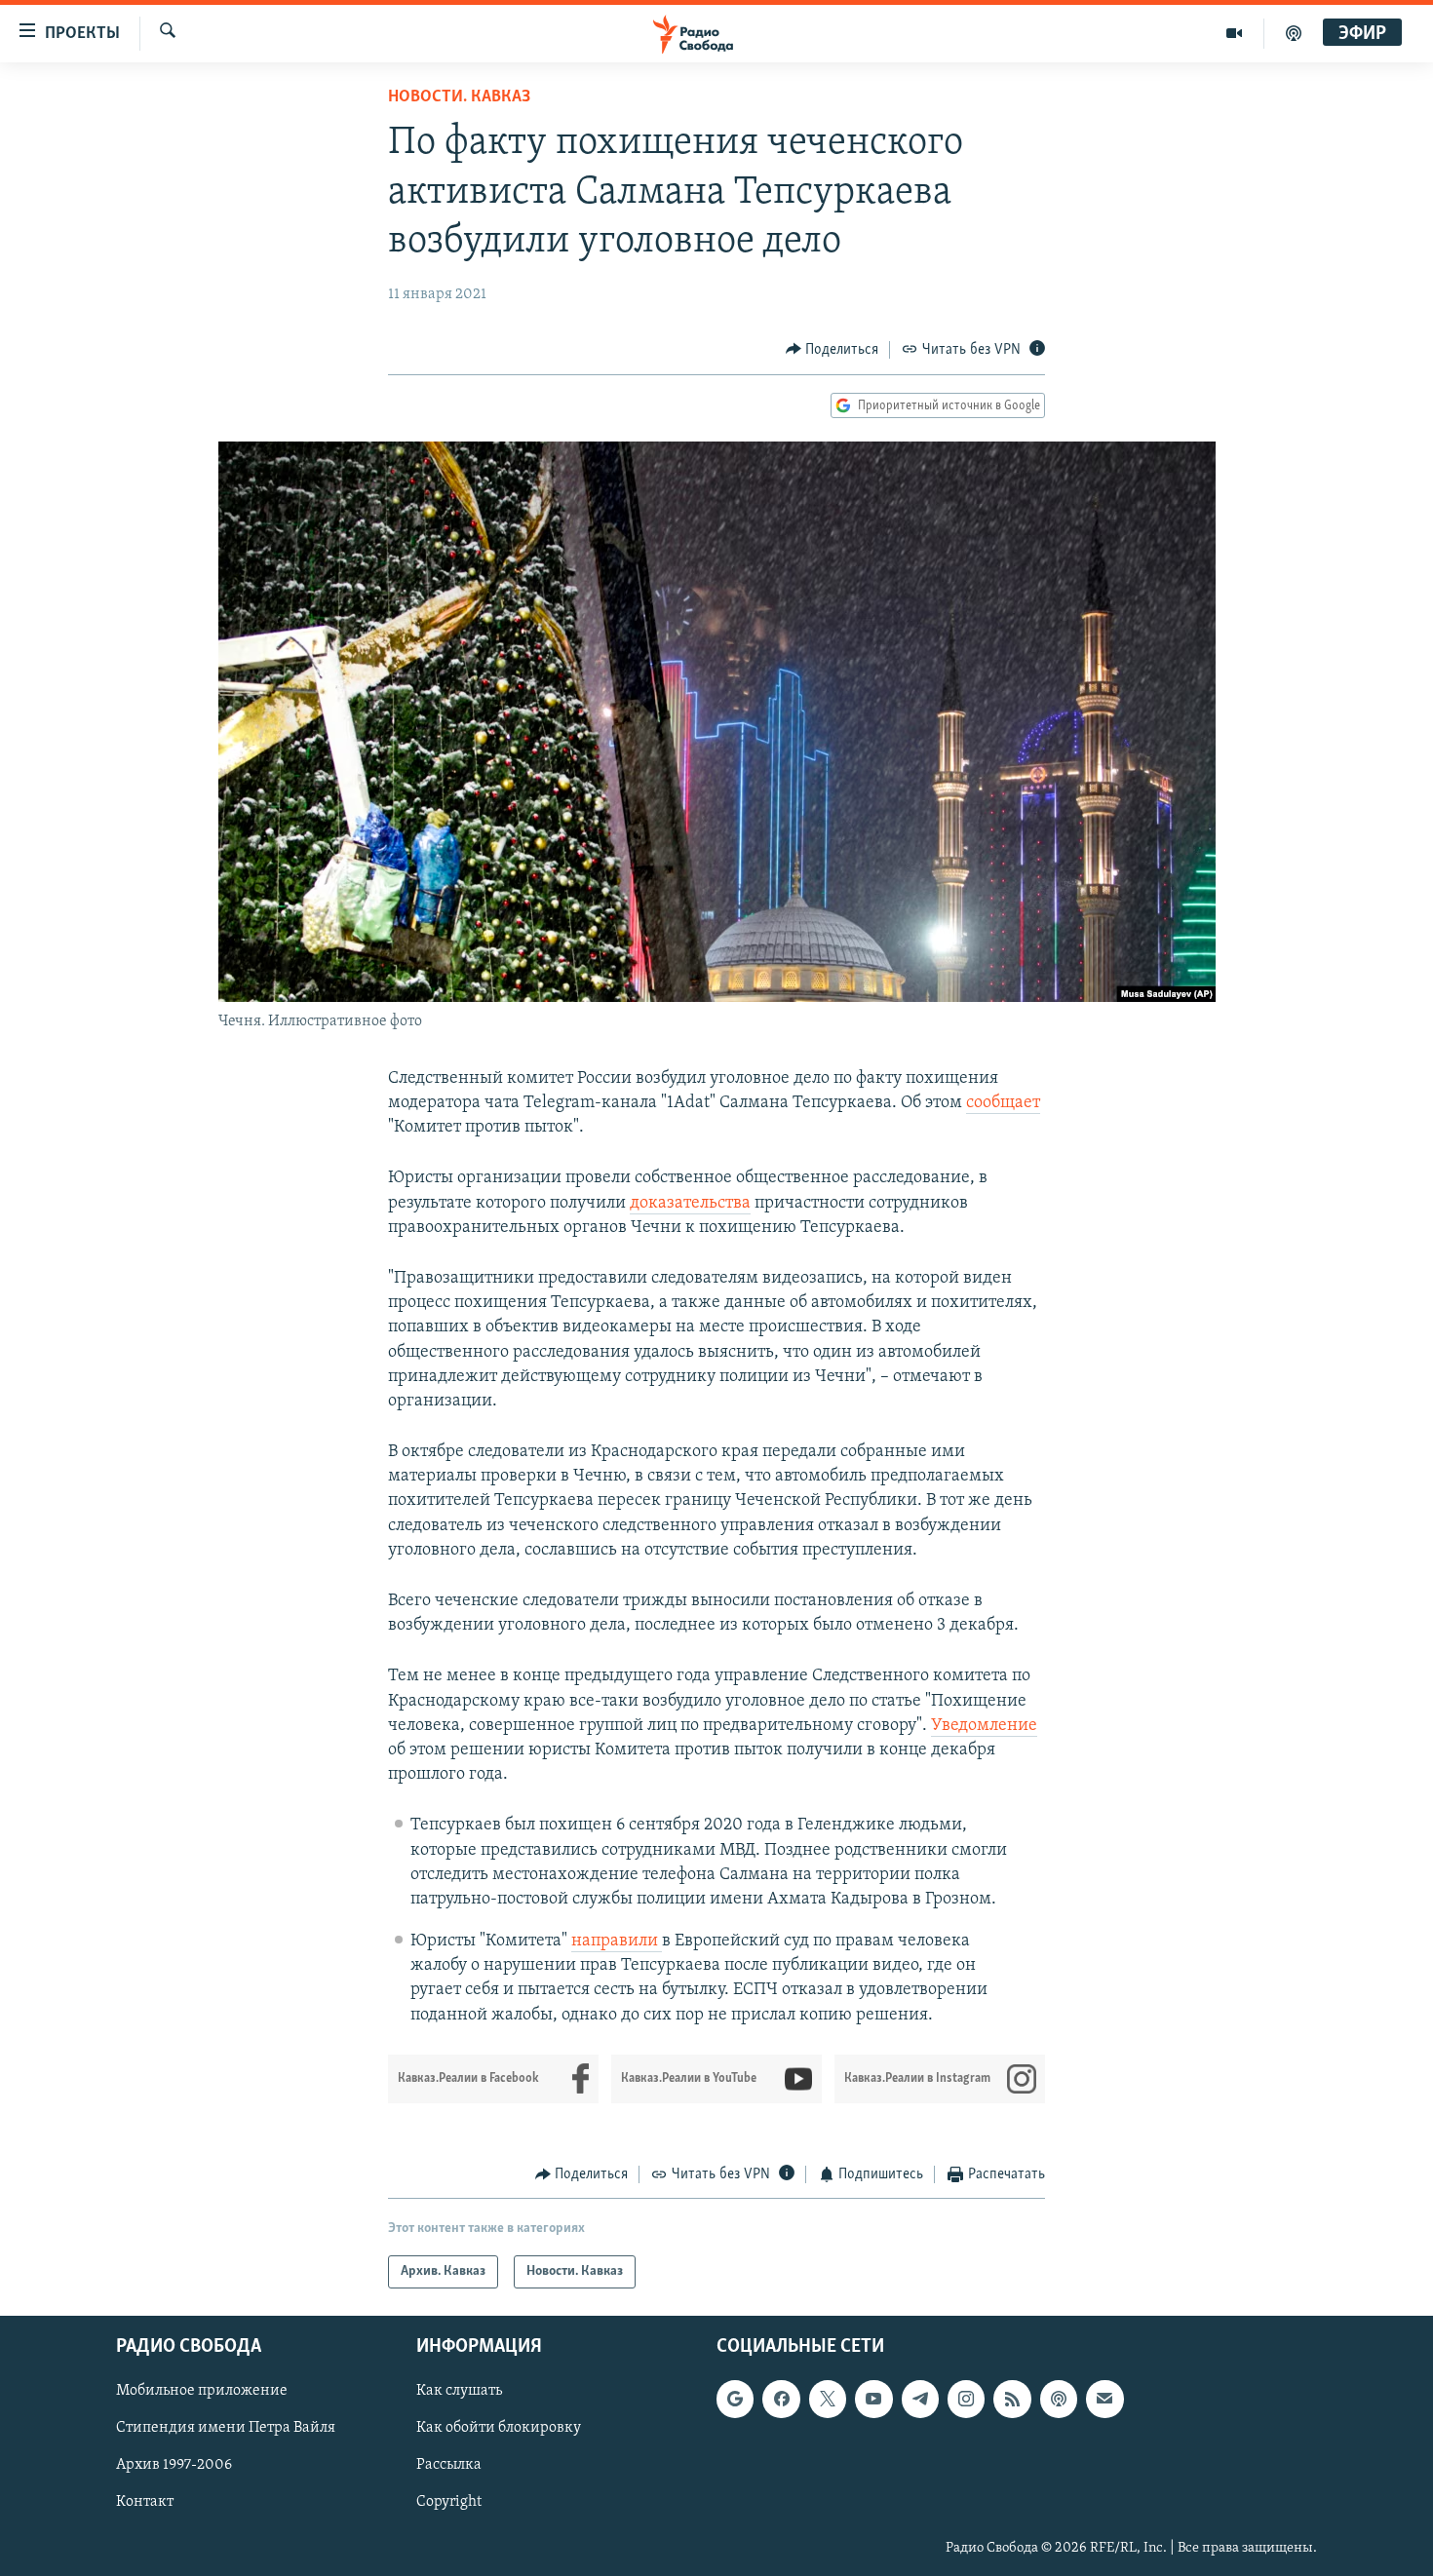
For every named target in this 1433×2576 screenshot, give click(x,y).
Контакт (145, 2503)
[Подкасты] (1059, 2400)
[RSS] (1012, 2400)
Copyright (449, 2503)
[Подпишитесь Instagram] (966, 2400)
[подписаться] (1104, 2400)
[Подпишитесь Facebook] (781, 2400)
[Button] (833, 350)
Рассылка (449, 2466)
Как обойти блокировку (499, 2429)
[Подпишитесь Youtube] (873, 2400)
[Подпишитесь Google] (735, 2400)
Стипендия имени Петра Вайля (226, 2429)
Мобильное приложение (202, 2392)
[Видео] (1235, 33)
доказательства (690, 1204)
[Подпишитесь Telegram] (920, 2400)
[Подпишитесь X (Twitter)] (828, 2400)
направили (617, 1942)
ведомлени (985, 1726)
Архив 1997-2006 (174, 2466)
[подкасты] (1294, 33)
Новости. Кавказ (459, 97)
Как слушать (459, 2392)
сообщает (1003, 1103)
